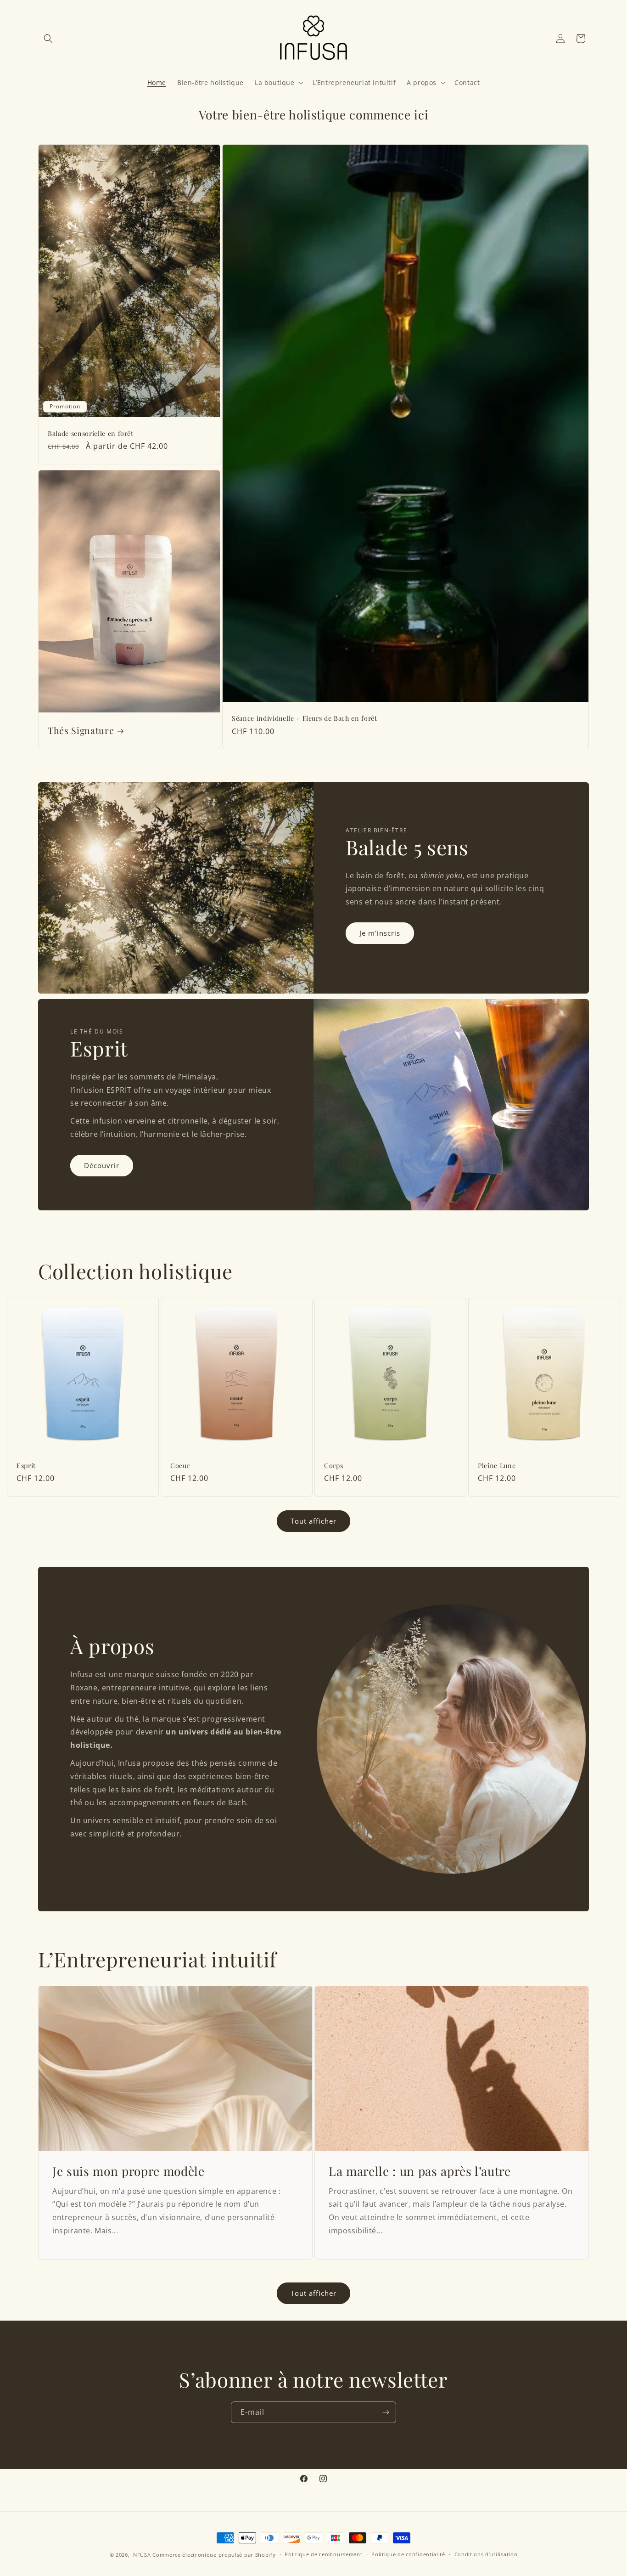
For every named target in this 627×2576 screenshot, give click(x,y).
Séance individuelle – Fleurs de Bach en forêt (305, 719)
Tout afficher (313, 1521)
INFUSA (141, 2555)
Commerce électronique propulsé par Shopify (214, 2555)
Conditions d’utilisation (486, 2554)
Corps (333, 1466)
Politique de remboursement (323, 2554)
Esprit (26, 1466)
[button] (48, 39)
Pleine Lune (497, 1466)
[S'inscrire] (386, 2412)
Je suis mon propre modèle (129, 2171)
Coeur (180, 1466)
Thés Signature (81, 731)
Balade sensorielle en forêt (91, 434)
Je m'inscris (380, 933)
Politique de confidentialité (408, 2554)
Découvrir (102, 1165)
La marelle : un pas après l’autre (420, 2171)
